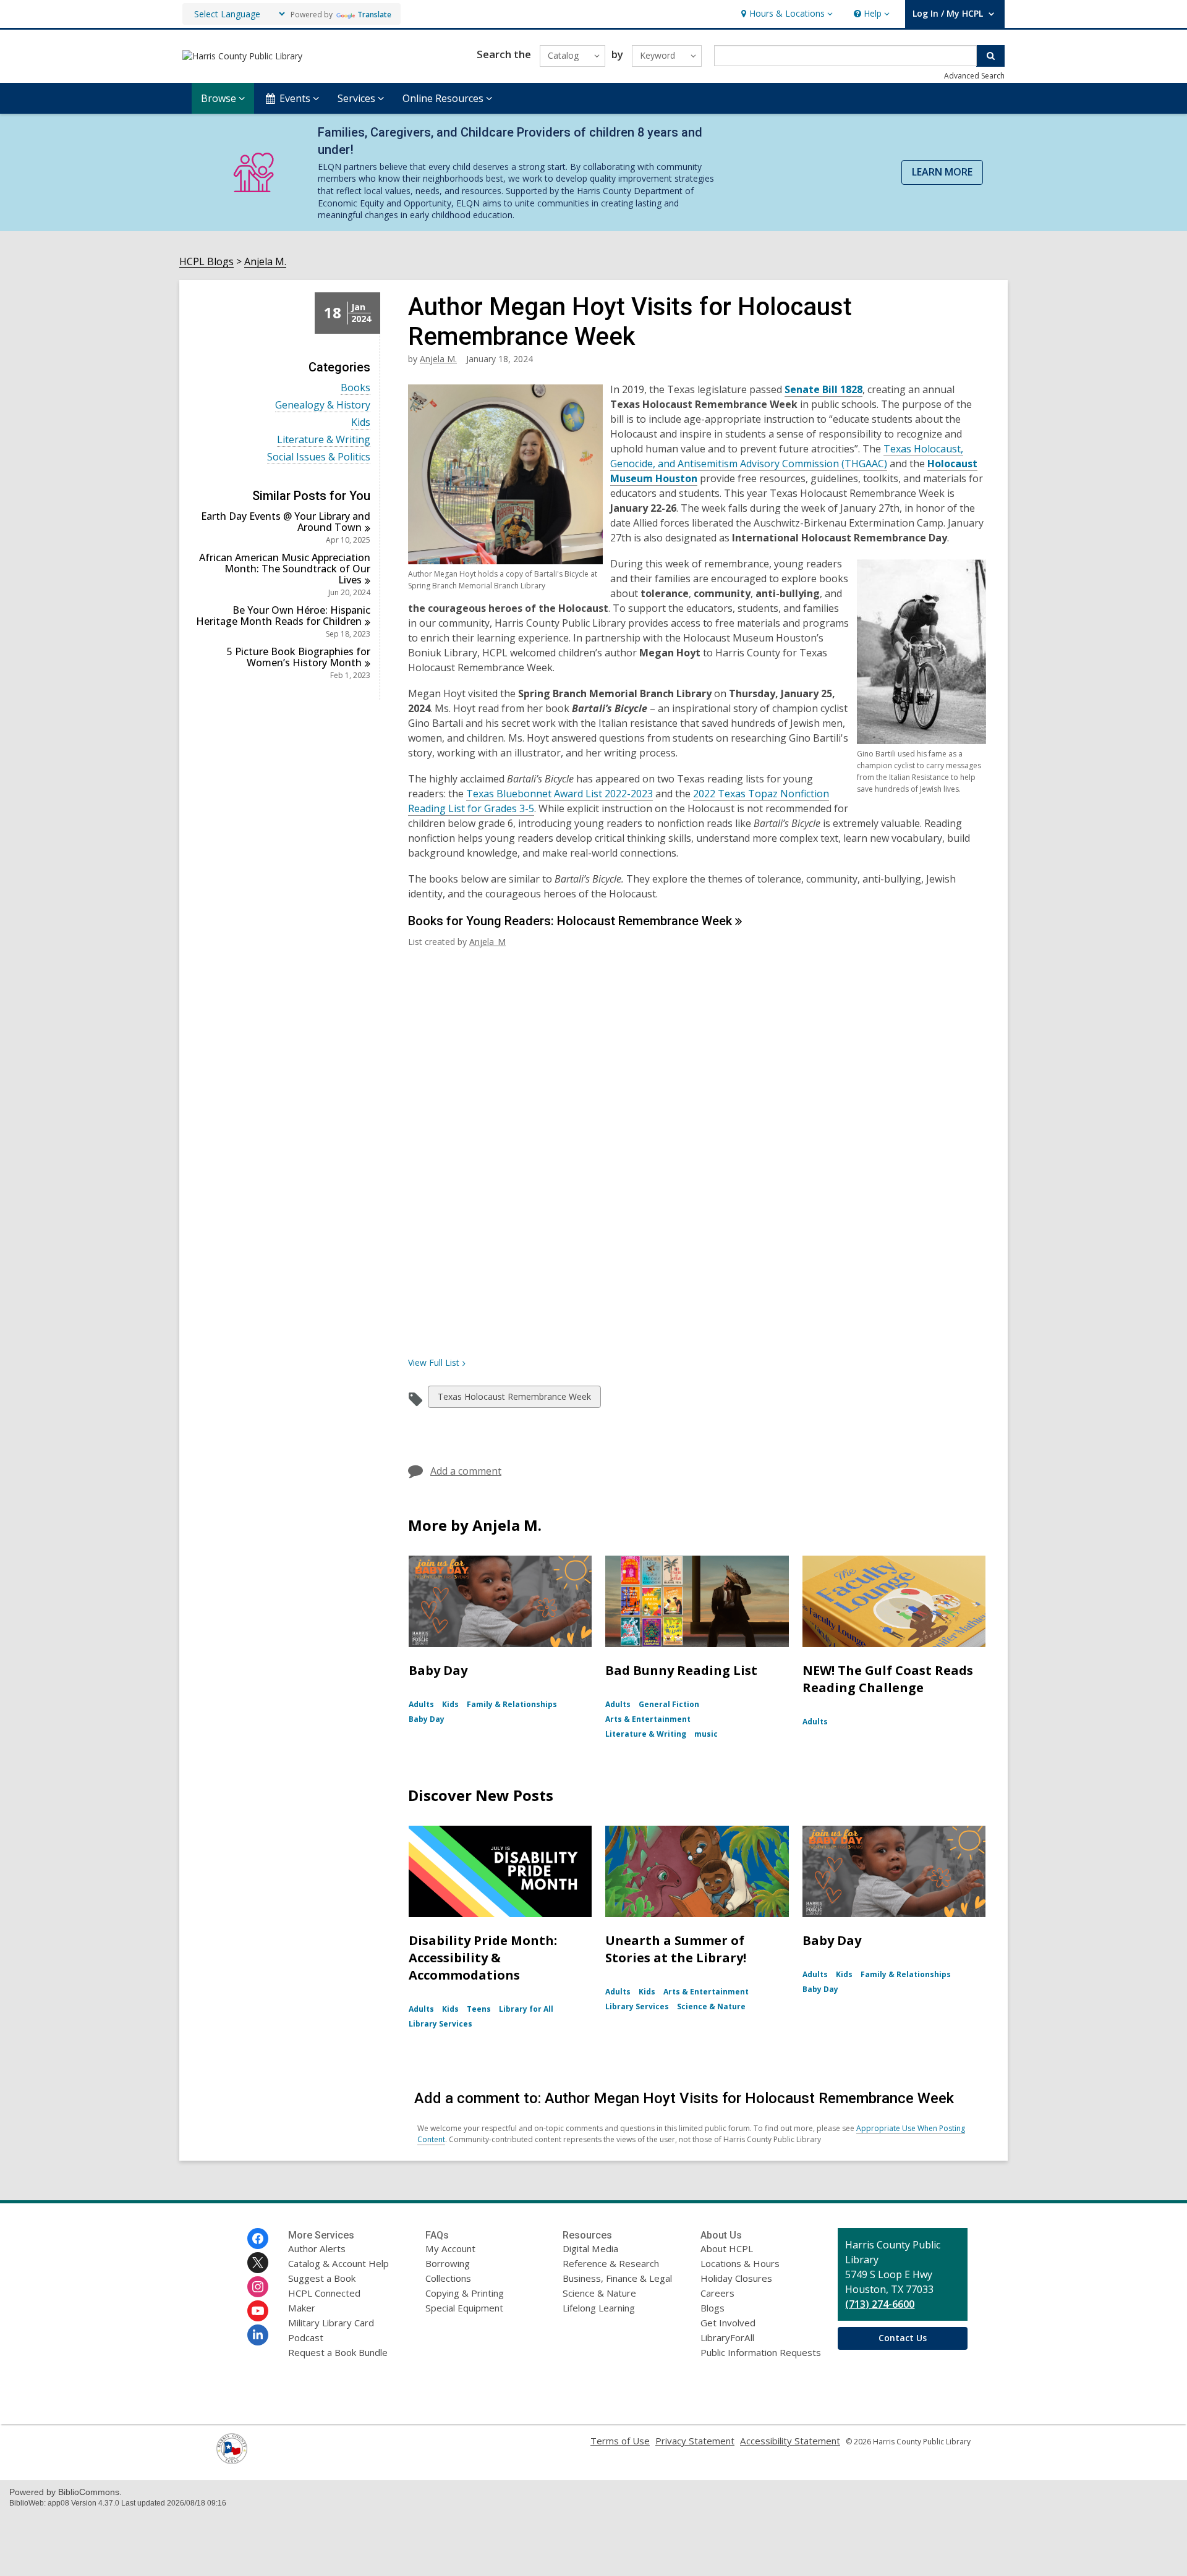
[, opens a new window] (232, 2460)
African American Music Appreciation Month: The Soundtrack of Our (285, 569)
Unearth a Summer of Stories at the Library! (676, 1949)
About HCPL (727, 2248)
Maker (302, 2308)
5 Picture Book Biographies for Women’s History (299, 657)
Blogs (713, 2308)
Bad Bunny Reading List (681, 1670)
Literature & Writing (324, 440)
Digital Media (590, 2248)
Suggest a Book (322, 2278)
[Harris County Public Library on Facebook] (258, 2239)
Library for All (526, 2009)
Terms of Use (620, 2441)
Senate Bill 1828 (823, 390)
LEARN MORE (942, 172)
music (706, 1734)
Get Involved (728, 2323)
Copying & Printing (465, 2293)
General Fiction (669, 1704)
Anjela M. (265, 262)
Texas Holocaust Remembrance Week (514, 1399)
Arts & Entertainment (648, 1719)
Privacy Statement (695, 2441)
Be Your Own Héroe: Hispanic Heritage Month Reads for (283, 616)
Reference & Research (611, 2263)
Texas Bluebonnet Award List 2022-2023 (559, 794)
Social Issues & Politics (319, 457)
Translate (374, 15)
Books (355, 388)
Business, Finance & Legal (617, 2278)
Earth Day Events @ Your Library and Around (286, 522)
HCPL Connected (324, 2293)
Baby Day (438, 1670)
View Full (434, 1362)
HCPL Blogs (206, 262)
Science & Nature (711, 2006)
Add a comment (466, 1471)
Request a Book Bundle (338, 2352)
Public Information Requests (761, 2352)
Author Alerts (317, 2248)
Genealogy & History (323, 405)
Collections (448, 2278)
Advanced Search (974, 76)
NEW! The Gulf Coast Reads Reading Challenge (888, 1679)
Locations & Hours (740, 2263)
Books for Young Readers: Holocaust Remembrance (570, 921)
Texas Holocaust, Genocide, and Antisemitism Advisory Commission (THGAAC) (787, 456)
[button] (785, 14)
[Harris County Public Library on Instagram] (258, 2287)
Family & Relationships (512, 1704)
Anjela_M (487, 942)
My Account (450, 2248)
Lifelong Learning (599, 2308)
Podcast (306, 2337)
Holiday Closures (736, 2278)
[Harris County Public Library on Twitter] (258, 2263)
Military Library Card (331, 2323)
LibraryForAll (727, 2337)
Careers (717, 2293)
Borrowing (448, 2263)
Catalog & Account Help (338, 2263)
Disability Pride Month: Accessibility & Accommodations (483, 1958)
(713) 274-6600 (880, 2304)
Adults (421, 1704)
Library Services (440, 2024)
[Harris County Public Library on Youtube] (258, 2311)
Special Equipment (464, 2308)
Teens (479, 2009)
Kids (361, 422)
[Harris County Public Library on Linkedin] (258, 2335)
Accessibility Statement (790, 2441)
